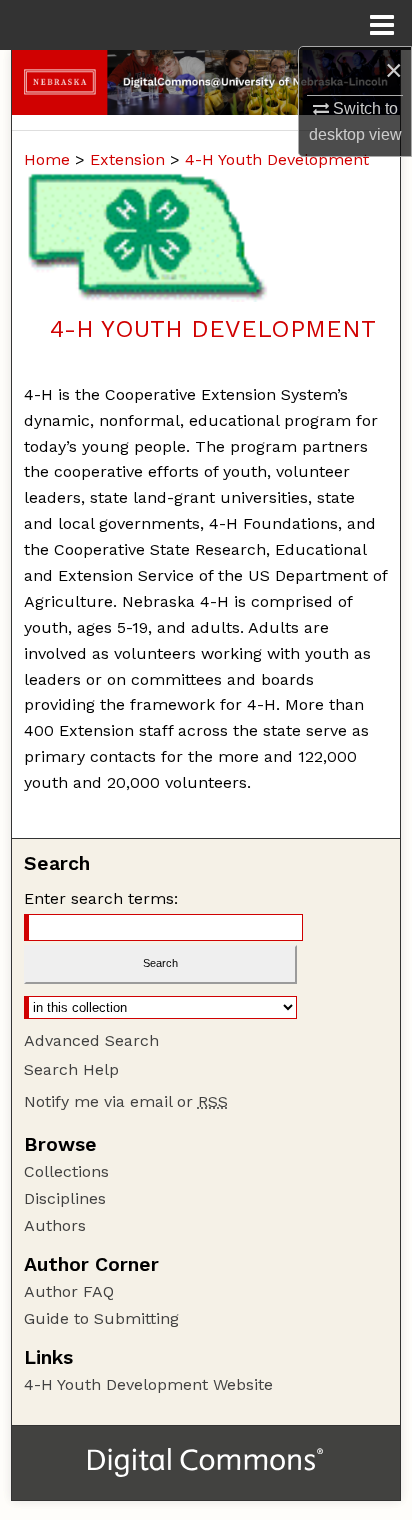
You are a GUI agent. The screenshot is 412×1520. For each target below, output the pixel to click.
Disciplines (65, 1198)
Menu (382, 25)
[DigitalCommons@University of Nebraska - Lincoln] (205, 82)
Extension (127, 159)
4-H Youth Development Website (148, 1384)
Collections (66, 1171)
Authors (55, 1225)
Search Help (71, 1069)
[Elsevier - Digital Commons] (206, 1463)
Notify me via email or (126, 1101)
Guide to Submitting (101, 1318)
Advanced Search (91, 1040)
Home (47, 159)
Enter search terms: (101, 898)
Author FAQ (69, 1291)
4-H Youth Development (277, 159)
